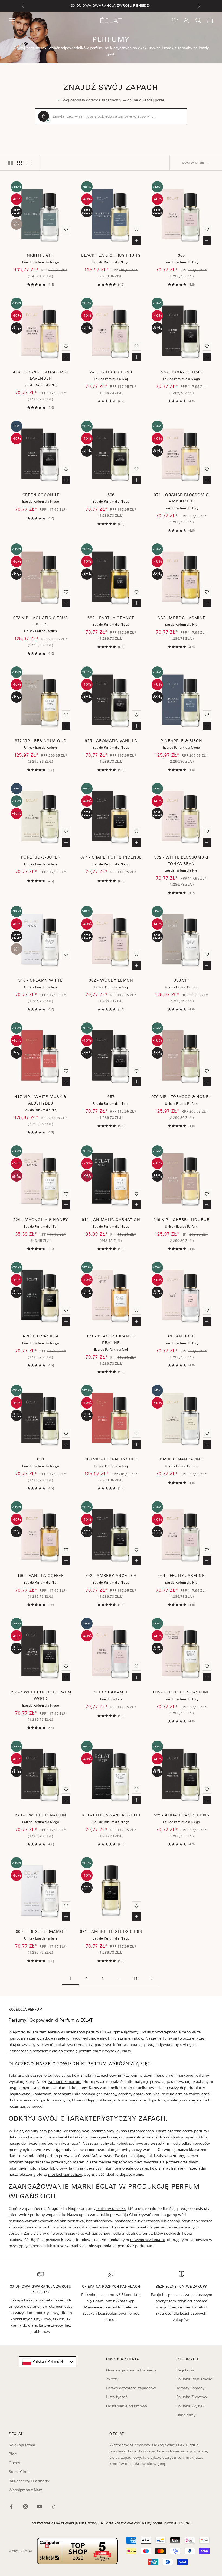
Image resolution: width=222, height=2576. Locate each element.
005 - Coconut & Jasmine (181, 1692)
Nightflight (41, 255)
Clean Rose (181, 1336)
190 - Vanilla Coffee (41, 1576)
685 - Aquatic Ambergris (181, 1815)
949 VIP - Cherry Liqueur (181, 1220)
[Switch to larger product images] (11, 163)
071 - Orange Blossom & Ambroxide (181, 498)
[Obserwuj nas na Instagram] (25, 2507)
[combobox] (48, 2362)
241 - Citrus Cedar (111, 372)
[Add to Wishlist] (66, 229)
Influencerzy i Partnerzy (29, 2481)
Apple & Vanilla (41, 1336)
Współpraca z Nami (26, 2490)
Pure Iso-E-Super (40, 857)
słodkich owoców (194, 2143)
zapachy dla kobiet (111, 2143)
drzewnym (189, 2162)
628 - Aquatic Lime (181, 372)
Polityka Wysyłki (191, 2406)
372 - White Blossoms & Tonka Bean (181, 860)
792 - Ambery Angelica (111, 1576)
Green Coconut (41, 495)
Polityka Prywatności (195, 2379)
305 (182, 255)
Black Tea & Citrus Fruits (111, 255)
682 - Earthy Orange (111, 618)
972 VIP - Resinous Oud (41, 741)
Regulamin (186, 2370)
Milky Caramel (111, 1692)
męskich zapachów (65, 2174)
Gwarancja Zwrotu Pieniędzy (131, 2370)
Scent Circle (20, 2472)
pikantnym (18, 2168)
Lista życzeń (117, 2397)
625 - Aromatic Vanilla (111, 741)
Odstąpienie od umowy (127, 2406)
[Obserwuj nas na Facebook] (11, 2507)
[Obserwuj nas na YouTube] (40, 2507)
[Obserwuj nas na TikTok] (54, 2507)
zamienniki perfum (65, 2081)
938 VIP (181, 980)
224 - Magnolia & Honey (41, 1220)
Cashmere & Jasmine (181, 618)
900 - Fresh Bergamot (41, 1931)
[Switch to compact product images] (29, 163)
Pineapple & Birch (181, 741)
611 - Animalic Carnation (111, 1220)
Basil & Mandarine (181, 1459)
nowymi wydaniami (148, 2240)
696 (111, 495)
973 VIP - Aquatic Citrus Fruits (40, 621)
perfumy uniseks (111, 2208)
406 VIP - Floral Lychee (111, 1459)
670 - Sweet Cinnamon (41, 1815)
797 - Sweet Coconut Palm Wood (40, 1695)
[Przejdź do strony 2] (152, 1979)
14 (135, 1979)
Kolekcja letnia (22, 2445)
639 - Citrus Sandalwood (111, 1815)
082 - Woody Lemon (111, 980)
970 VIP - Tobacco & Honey (181, 1097)
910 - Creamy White (41, 980)
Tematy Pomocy (190, 2388)
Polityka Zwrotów (192, 2397)
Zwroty (112, 2379)
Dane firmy (186, 2415)
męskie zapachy (112, 2162)
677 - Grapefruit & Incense (111, 857)
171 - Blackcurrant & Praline (111, 1339)
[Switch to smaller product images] (20, 163)
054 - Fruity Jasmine (182, 1576)
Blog (13, 2454)
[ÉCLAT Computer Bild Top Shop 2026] (77, 2551)
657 (111, 1097)
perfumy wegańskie (48, 2215)
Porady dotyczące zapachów (131, 2388)
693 (41, 1459)
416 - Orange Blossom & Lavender (40, 375)
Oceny (14, 2463)
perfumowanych (56, 2100)
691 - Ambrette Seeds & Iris (111, 1931)
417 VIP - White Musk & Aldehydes (40, 1100)
